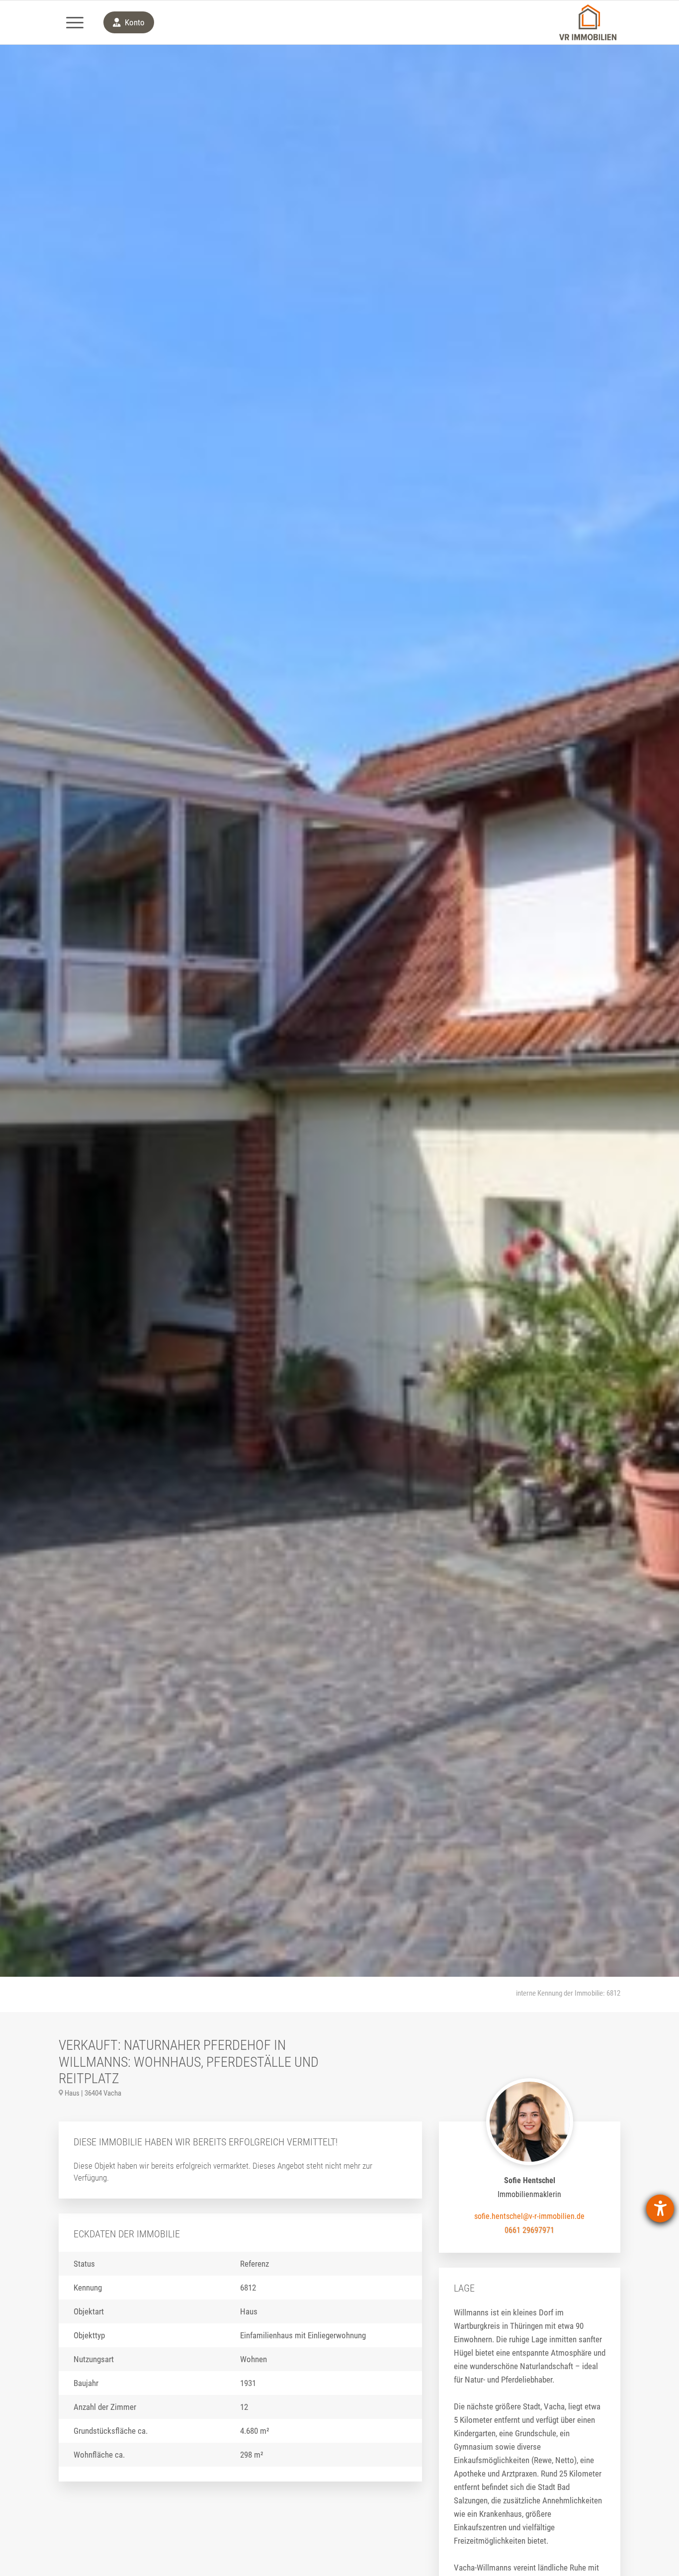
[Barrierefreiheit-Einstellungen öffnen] (660, 2208)
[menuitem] (75, 22)
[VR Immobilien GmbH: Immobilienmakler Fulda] (588, 22)
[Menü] (75, 22)
